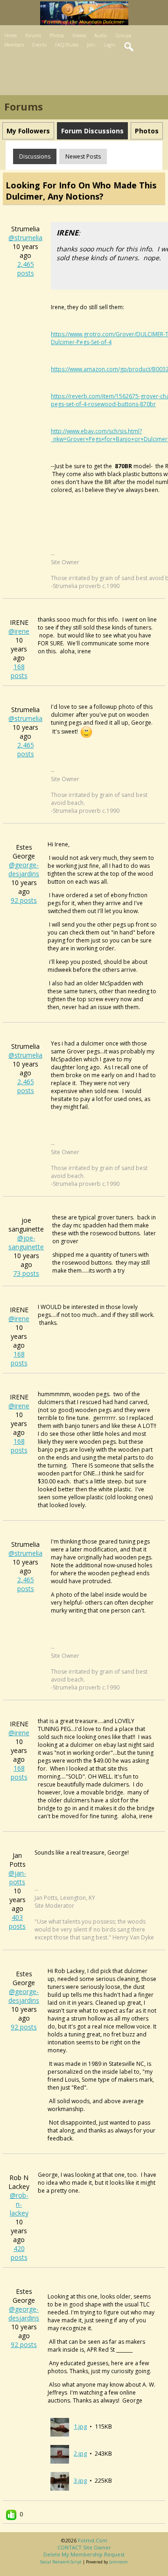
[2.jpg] (60, 2453)
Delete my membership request (84, 2554)
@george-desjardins (24, 869)
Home (10, 35)
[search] (129, 47)
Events (39, 45)
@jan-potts (17, 1877)
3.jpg (80, 2480)
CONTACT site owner (84, 2547)
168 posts (19, 671)
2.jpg (80, 2453)
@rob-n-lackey (19, 2204)
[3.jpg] (60, 2480)
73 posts (26, 1273)
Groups (123, 35)
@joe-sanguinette (26, 1242)
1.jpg (80, 2426)
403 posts (17, 1922)
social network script (61, 2562)
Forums (33, 35)
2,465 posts (26, 269)
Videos (79, 35)
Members (14, 45)
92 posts (24, 900)
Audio (101, 35)
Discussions (35, 156)
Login (109, 45)
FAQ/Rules (67, 45)
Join (91, 45)
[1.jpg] (60, 2426)
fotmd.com (93, 2540)
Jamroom (119, 2562)
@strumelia (25, 238)
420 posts (19, 2253)
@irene (19, 631)
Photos (57, 35)
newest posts (83, 156)
